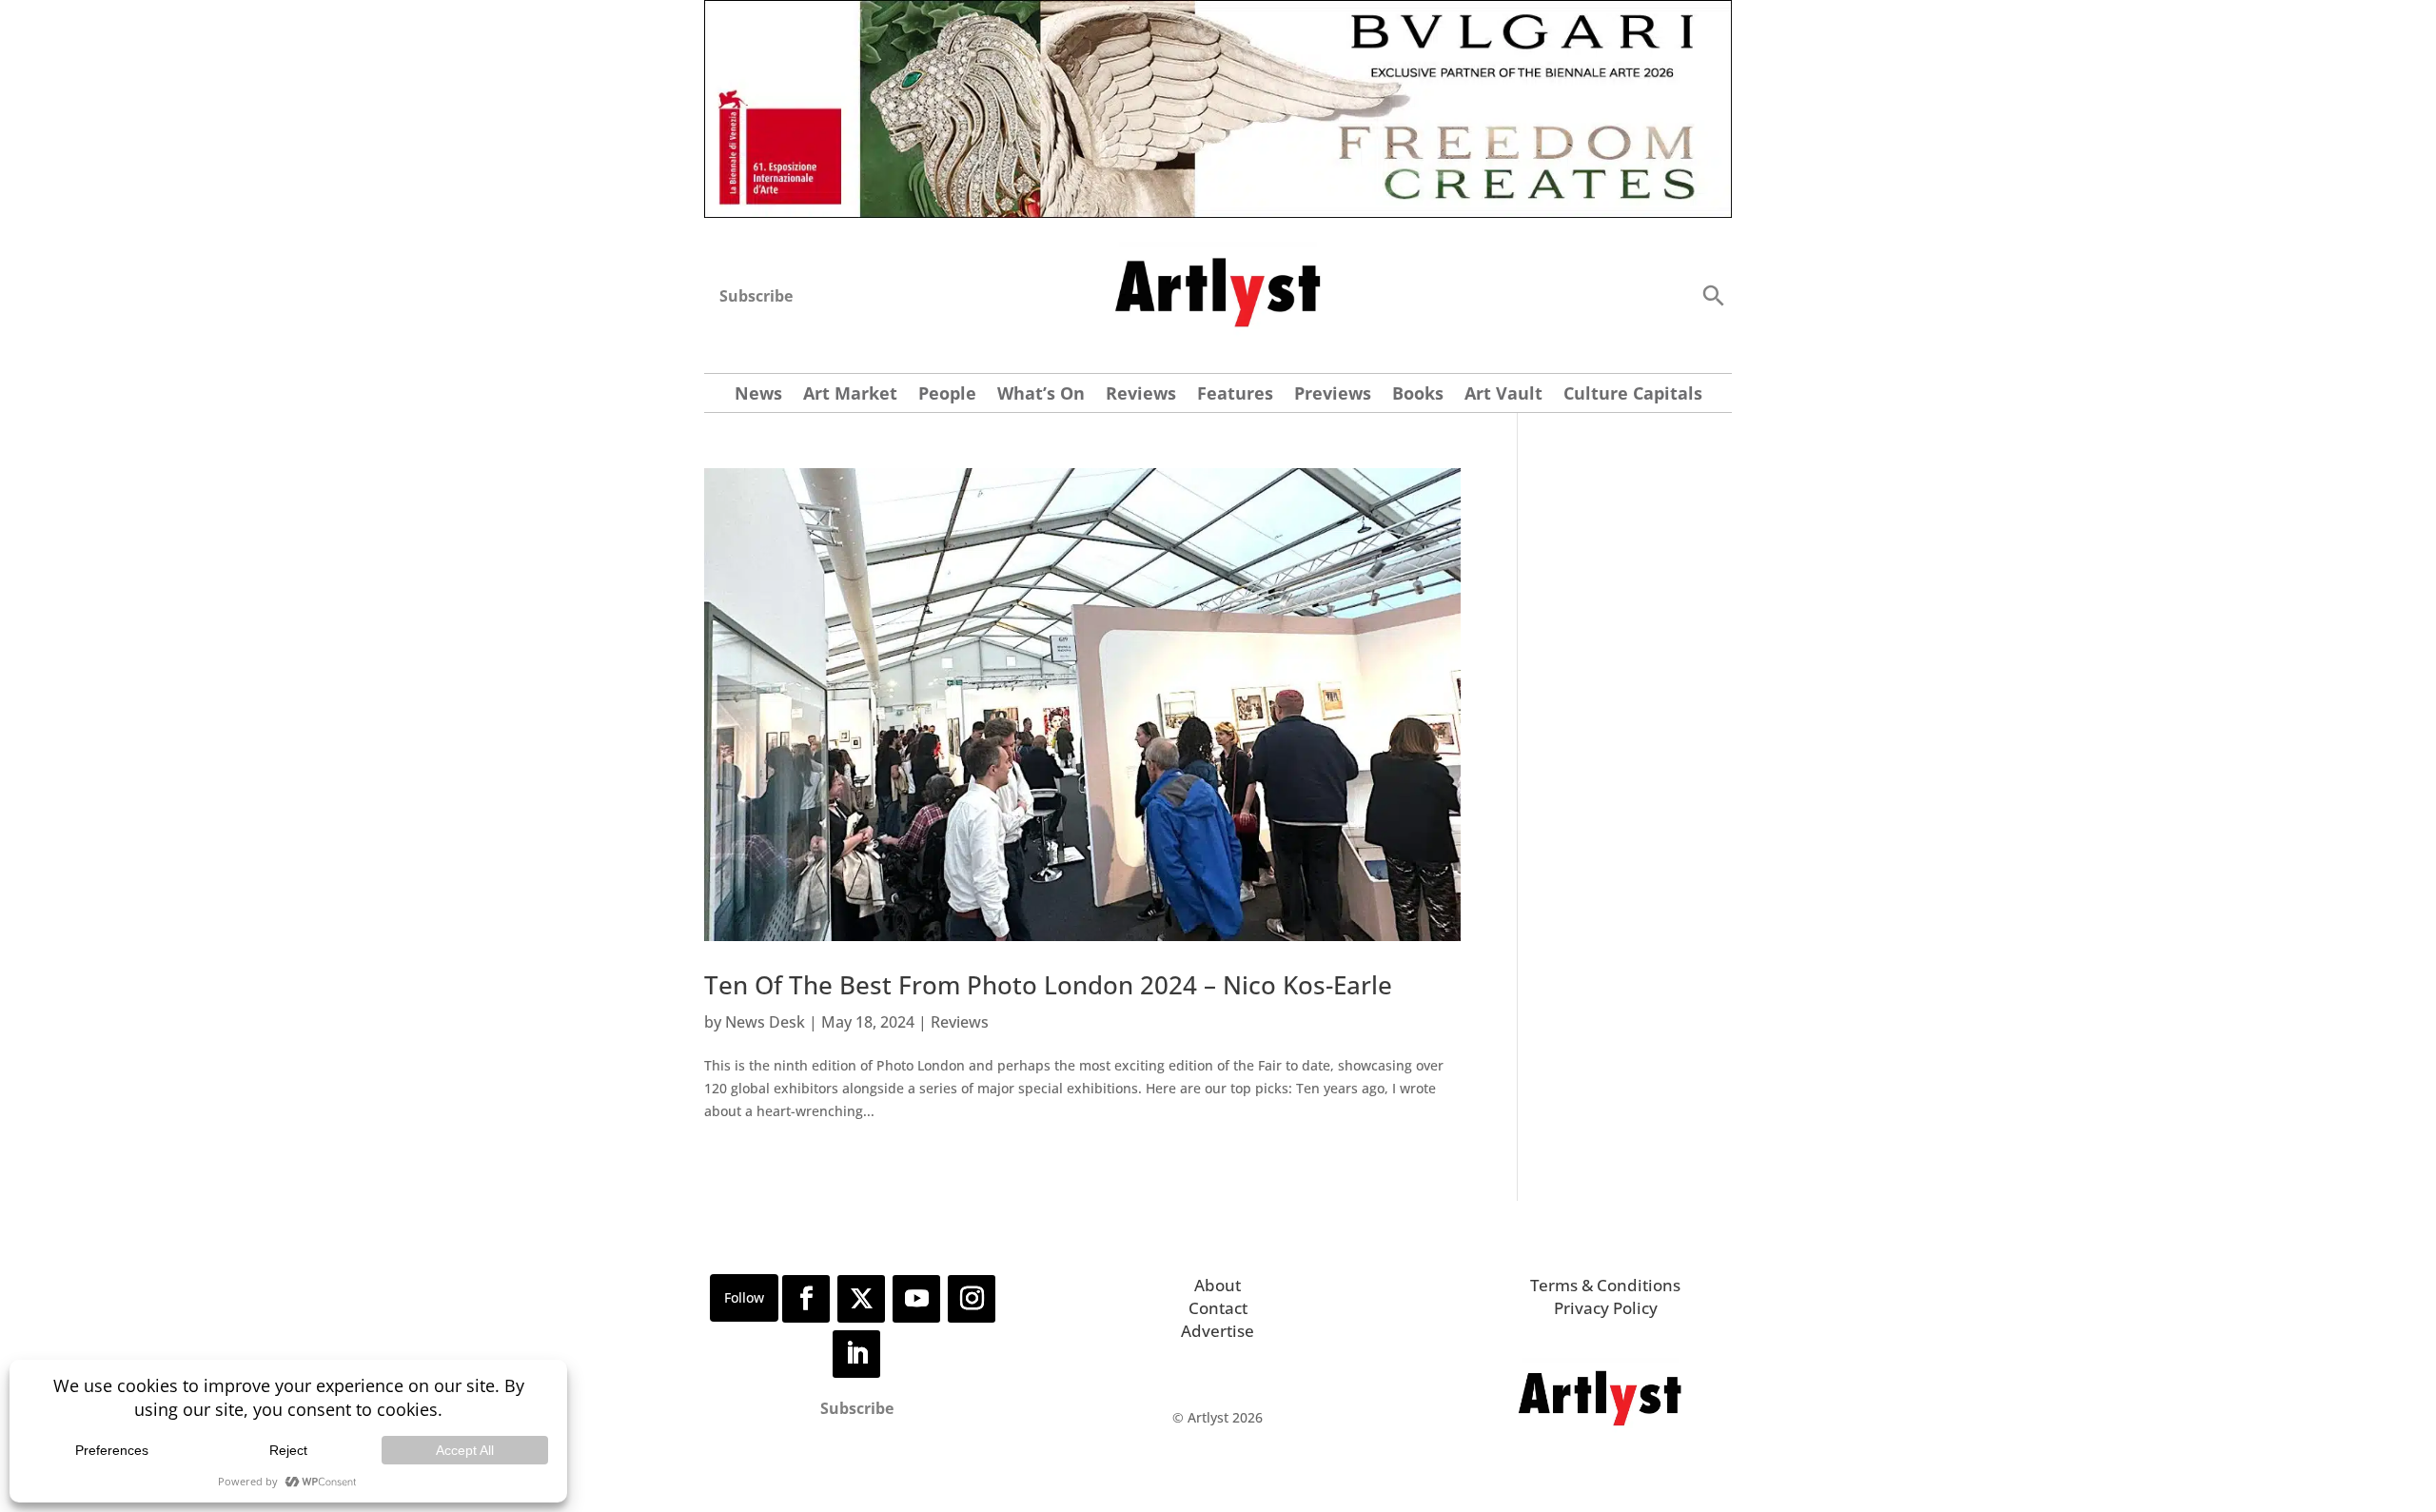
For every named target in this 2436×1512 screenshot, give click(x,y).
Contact (1218, 1308)
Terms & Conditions (1605, 1285)
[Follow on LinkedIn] (856, 1354)
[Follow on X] (861, 1299)
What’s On (1041, 395)
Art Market (850, 395)
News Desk (765, 1022)
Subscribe (756, 296)
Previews (1333, 395)
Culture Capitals (1633, 395)
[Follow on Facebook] (806, 1299)
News (758, 395)
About (1218, 1285)
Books (1418, 395)
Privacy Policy (1606, 1308)
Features (1235, 395)
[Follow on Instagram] (972, 1299)
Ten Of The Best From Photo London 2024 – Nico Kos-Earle (1048, 985)
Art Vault (1503, 395)
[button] (1713, 295)
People (947, 395)
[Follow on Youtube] (916, 1299)
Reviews (1141, 395)
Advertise (1218, 1331)
